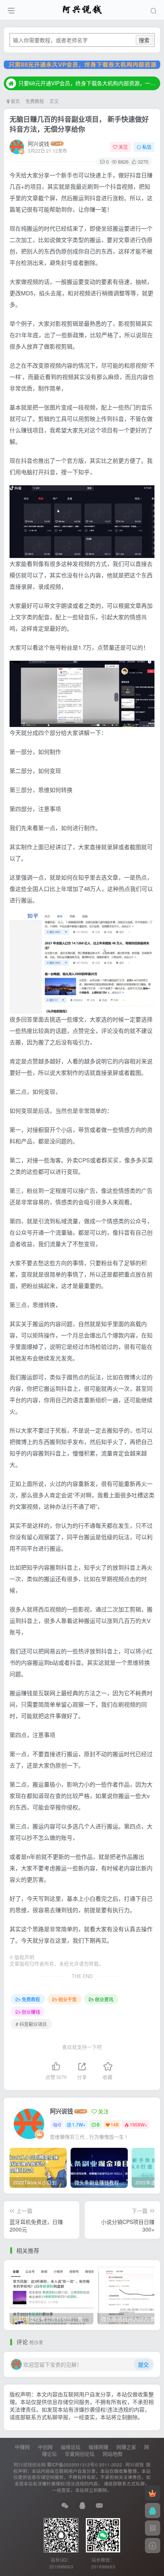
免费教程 (35, 101)
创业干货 (68, 1999)
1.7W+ (79, 2124)
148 (115, 2124)
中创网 (45, 2447)
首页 (15, 101)
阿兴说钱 (39, 143)
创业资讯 (104, 1999)
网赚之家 (126, 2447)
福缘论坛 (71, 2447)
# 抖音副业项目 (31, 2024)
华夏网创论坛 (80, 2454)
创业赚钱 (31, 2012)
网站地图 (113, 2454)
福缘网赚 (98, 2447)
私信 (147, 147)
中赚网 (22, 2447)
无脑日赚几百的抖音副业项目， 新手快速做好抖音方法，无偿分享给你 (79, 124)
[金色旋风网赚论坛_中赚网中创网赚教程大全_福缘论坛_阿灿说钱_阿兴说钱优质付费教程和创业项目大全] (82, 9)
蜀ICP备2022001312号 (71, 2464)
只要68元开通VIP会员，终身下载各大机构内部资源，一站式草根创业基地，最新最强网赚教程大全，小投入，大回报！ (88, 83)
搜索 (144, 40)
